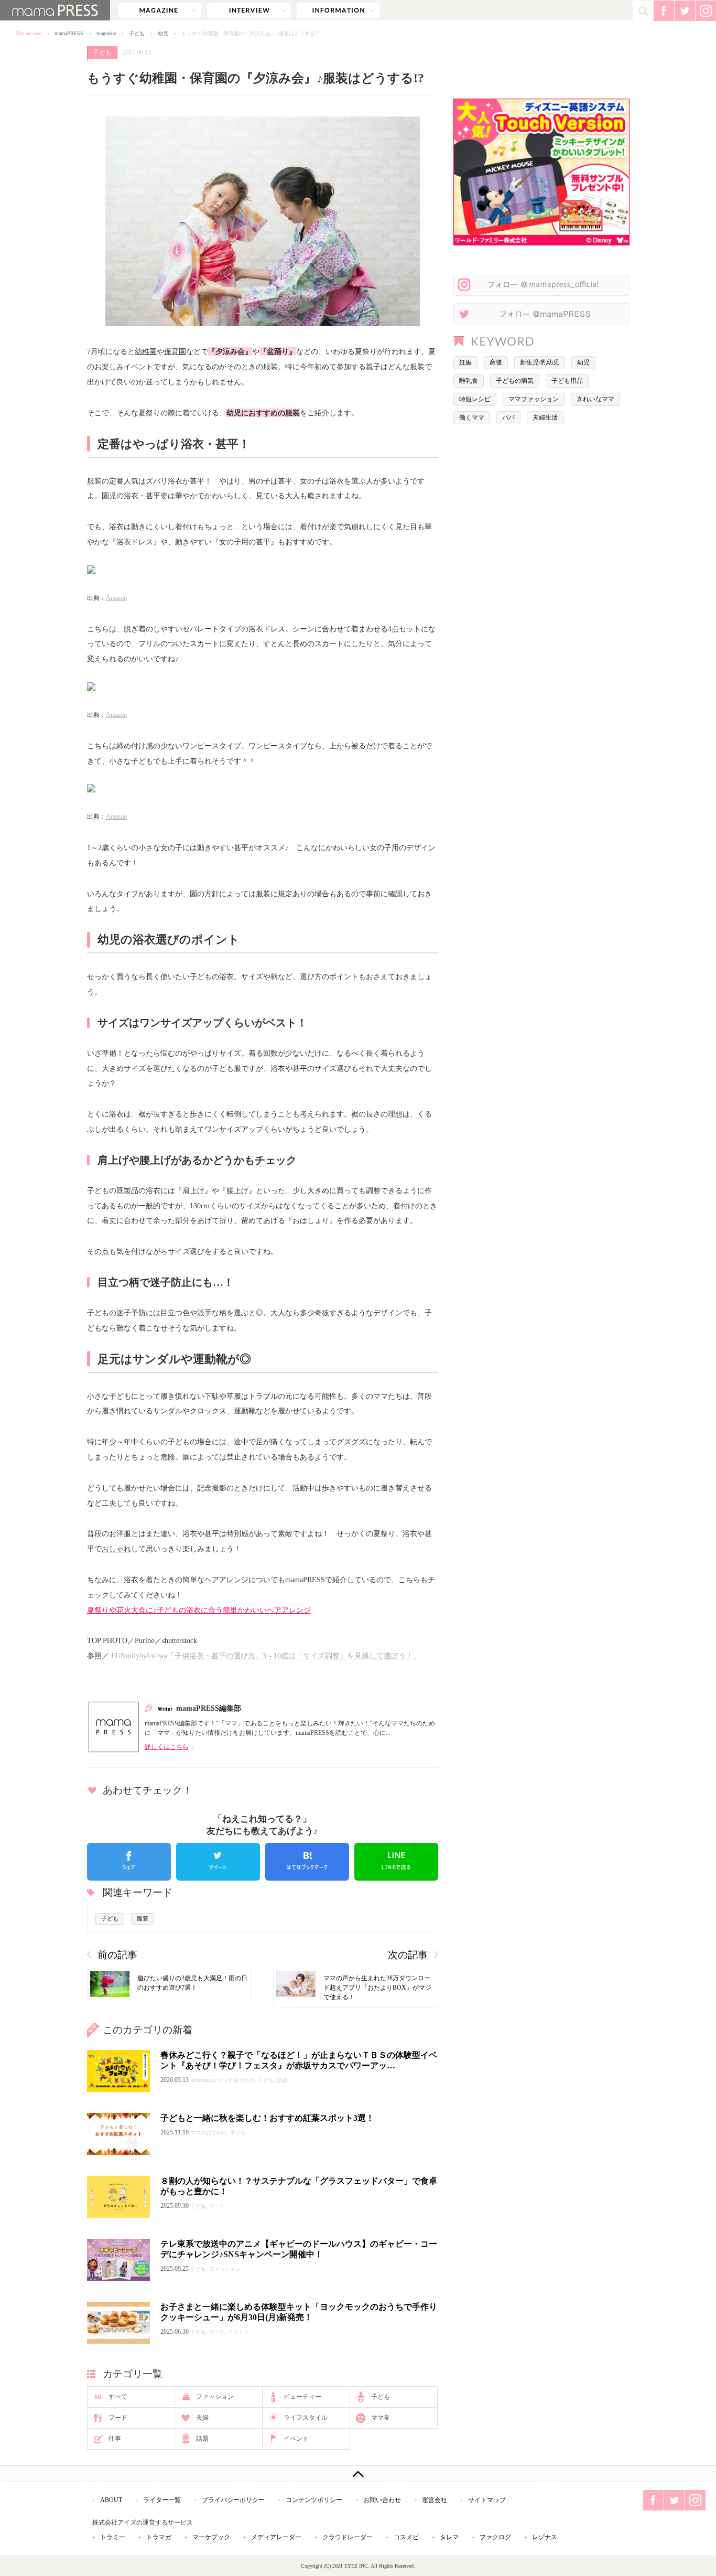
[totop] (358, 2474)
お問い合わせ (382, 2500)
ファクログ (495, 2537)
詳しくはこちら (167, 1747)
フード (118, 2418)
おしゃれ (116, 1549)
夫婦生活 (545, 417)
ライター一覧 (162, 2500)
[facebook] (129, 1862)
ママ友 (381, 2418)
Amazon (116, 598)
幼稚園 (146, 351)
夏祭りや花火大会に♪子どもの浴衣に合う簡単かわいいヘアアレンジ (199, 1610)
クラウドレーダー (348, 2537)
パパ (508, 417)
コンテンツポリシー (314, 2500)
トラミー (113, 2537)
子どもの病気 (515, 381)
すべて (118, 2397)
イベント (296, 2439)
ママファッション (534, 399)
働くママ (472, 417)
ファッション (215, 2397)
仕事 (115, 2439)
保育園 (175, 351)
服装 (143, 1918)
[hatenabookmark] (307, 1862)
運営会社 (435, 2500)
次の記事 (408, 1955)
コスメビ (406, 2537)
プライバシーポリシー (233, 2500)
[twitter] (218, 1862)
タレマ (449, 2537)
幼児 (163, 33)
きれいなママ (595, 399)
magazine (160, 10)
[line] (396, 1862)
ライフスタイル (306, 2418)
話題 (202, 2439)
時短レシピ (475, 399)
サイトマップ (487, 2500)
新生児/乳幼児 (540, 362)
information (338, 10)
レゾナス (545, 2537)
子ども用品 (567, 381)
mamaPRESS (69, 33)
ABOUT (111, 2500)
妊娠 (465, 362)
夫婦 (202, 2418)
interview (249, 10)
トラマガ (159, 2537)
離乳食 (469, 381)
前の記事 (117, 1955)
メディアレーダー (276, 2537)
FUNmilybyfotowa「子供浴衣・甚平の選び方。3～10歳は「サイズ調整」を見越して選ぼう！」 (266, 1656)
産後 (496, 362)
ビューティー (302, 2397)
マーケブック (211, 2537)
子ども (137, 33)
